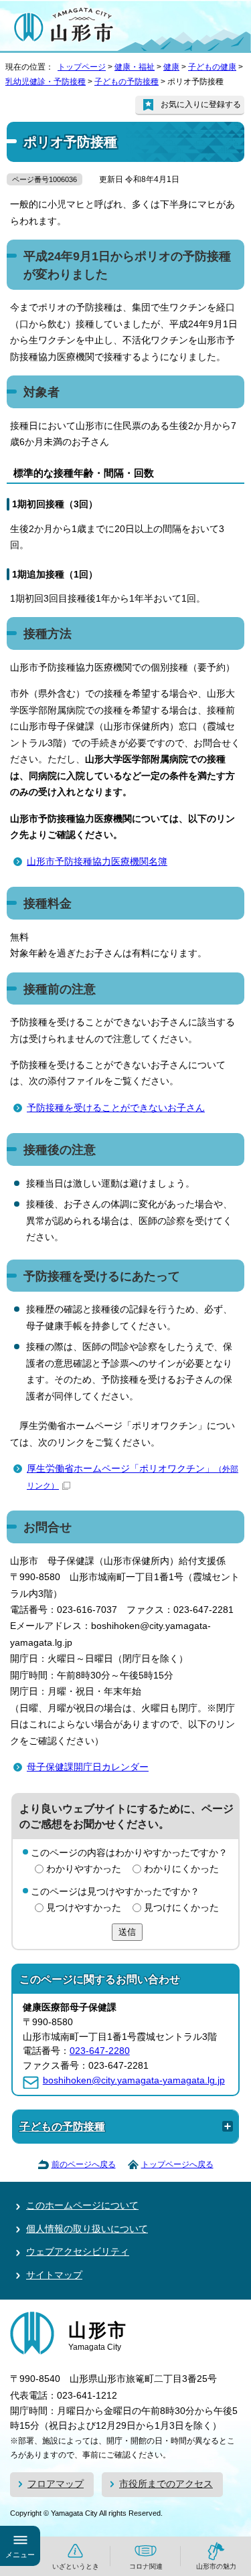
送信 (127, 1932)
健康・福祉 (135, 67)
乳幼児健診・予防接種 (46, 82)
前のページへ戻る (84, 2164)
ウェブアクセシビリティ (78, 2252)
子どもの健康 (212, 67)
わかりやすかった (84, 1869)
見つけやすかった (84, 1908)
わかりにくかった (181, 1869)
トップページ (82, 67)
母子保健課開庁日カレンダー (88, 1767)
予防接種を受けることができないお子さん (116, 1108)
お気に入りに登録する (201, 104)
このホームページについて (82, 2206)
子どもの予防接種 (127, 82)
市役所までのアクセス (166, 2484)
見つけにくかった (181, 1908)
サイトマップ (54, 2275)
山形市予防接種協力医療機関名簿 (97, 862)
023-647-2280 (100, 2051)
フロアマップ (56, 2484)
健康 (171, 67)
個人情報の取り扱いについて (87, 2229)
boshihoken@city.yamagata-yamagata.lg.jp (134, 2080)
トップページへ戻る (177, 2164)
